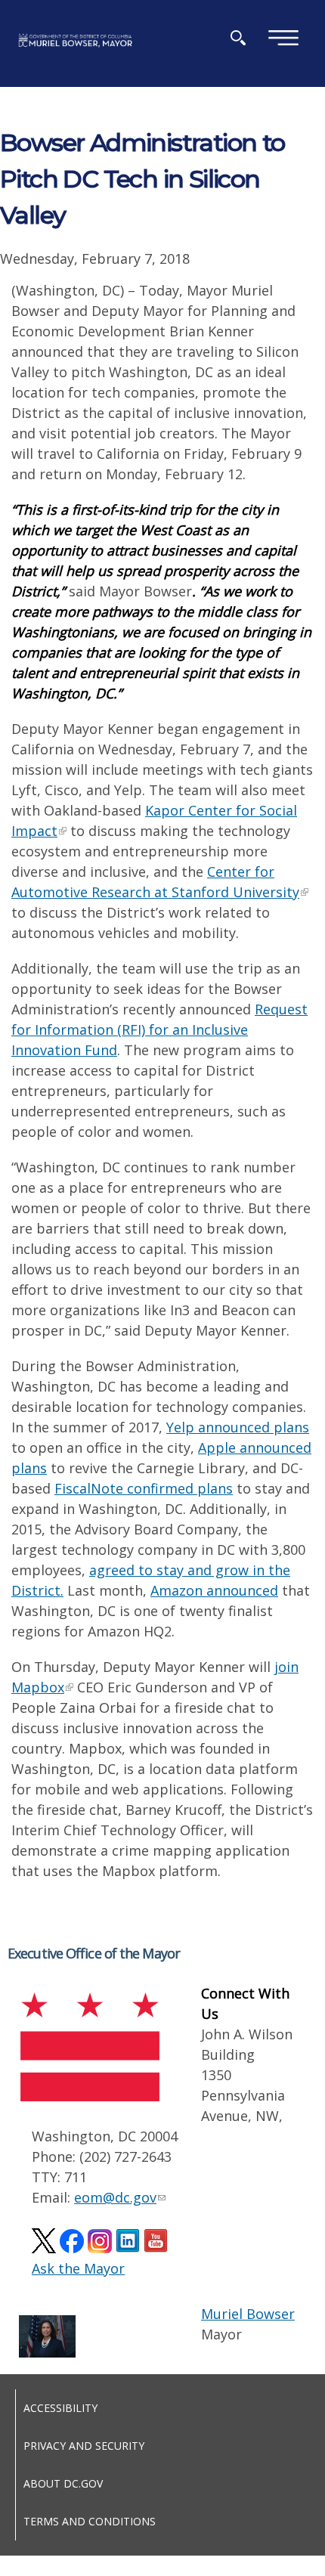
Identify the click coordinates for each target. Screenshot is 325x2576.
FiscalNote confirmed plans (144, 1488)
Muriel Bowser (248, 2314)
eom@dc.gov (115, 2197)
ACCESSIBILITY (60, 2408)
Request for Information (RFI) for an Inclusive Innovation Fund (159, 1029)
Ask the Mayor (78, 2268)
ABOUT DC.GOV (63, 2483)
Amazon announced (214, 1590)
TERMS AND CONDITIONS (90, 2521)
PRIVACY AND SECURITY (84, 2446)
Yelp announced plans (238, 1427)
